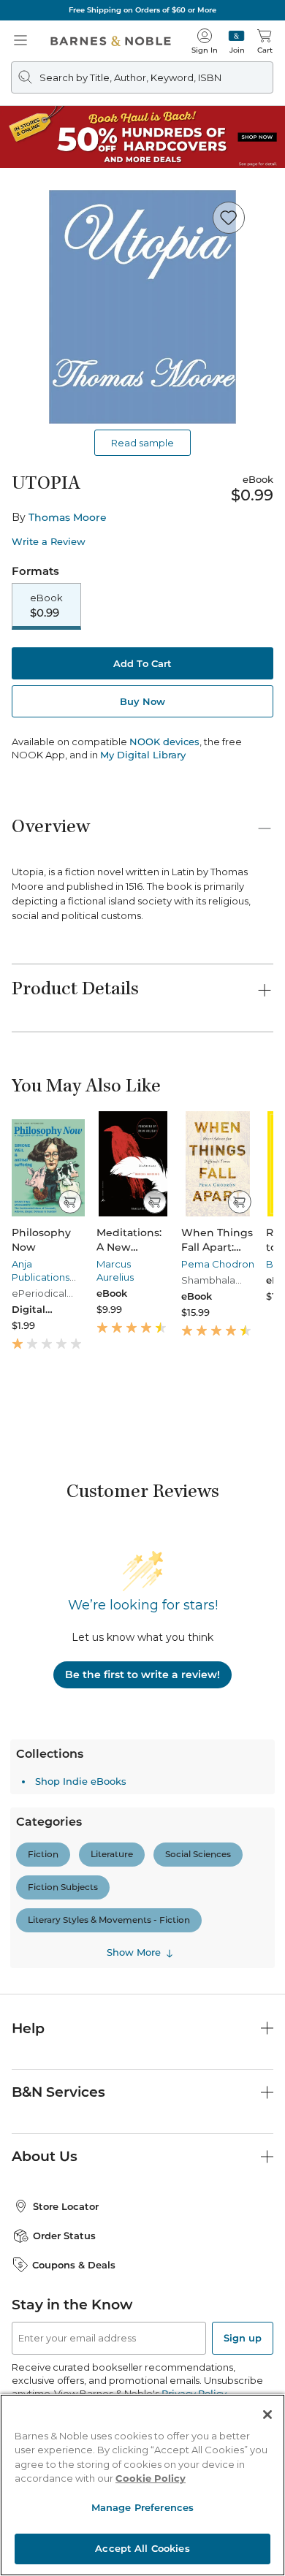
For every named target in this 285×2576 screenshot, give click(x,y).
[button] (142, 1288)
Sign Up (35, 2532)
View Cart (246, 2433)
